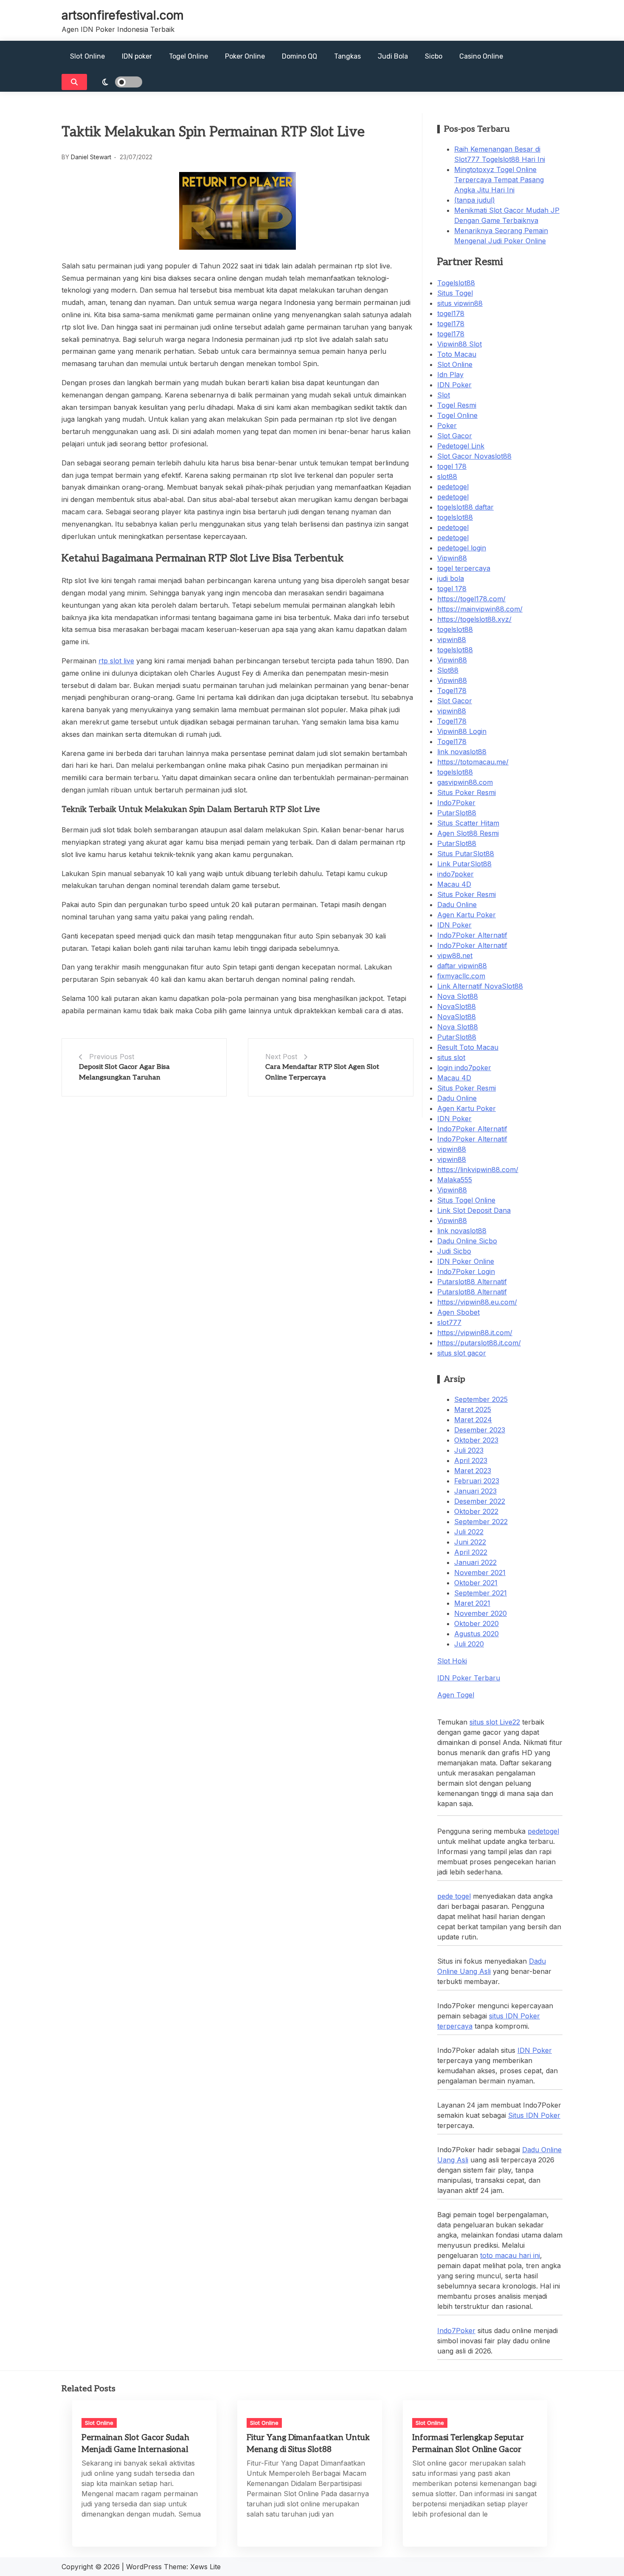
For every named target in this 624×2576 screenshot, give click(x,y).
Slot (444, 395)
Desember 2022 (480, 1501)
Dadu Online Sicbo (467, 1241)
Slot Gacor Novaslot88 (474, 456)
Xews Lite (205, 2567)
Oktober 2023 (476, 1440)
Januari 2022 (475, 1562)
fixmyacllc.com (461, 976)
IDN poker (137, 56)
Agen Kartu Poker (467, 915)
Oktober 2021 (476, 1583)
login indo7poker (464, 1068)
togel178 (451, 313)
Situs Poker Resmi (467, 792)
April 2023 (471, 1460)
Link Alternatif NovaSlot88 (480, 986)
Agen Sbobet (458, 1312)
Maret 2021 (472, 1603)
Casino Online (481, 56)
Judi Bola (393, 56)
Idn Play (450, 375)
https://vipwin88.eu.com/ (477, 1302)
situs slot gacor (462, 1353)
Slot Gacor (455, 436)
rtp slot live (116, 661)
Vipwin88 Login (462, 731)
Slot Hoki (452, 1661)
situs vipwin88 (460, 303)
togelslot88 (455, 517)
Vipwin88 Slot (460, 344)
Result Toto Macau (468, 1047)
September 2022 (481, 1522)
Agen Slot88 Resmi (468, 833)
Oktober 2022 (476, 1511)
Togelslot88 (456, 283)
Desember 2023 (480, 1430)
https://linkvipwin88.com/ (478, 1170)
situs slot (451, 1057)
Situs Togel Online (466, 1200)
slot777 (449, 1322)
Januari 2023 (475, 1491)
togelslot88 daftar (465, 507)
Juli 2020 (469, 1644)
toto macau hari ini (510, 2255)
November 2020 (481, 1613)
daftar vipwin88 (462, 966)
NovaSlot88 (457, 1006)
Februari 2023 (477, 1481)
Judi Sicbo (454, 1251)
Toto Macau (457, 354)
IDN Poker (454, 385)
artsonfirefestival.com (123, 15)
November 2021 (480, 1573)
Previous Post (112, 1057)
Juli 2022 (469, 1532)
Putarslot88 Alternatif (472, 1282)
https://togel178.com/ (471, 599)
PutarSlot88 (457, 813)
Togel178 (452, 691)
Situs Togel (455, 293)
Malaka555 (455, 1180)
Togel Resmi (457, 405)
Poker (447, 426)
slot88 (447, 476)
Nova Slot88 (458, 996)
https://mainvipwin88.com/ (480, 609)
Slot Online (87, 56)
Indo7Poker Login (466, 1271)
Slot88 (448, 670)
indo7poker (455, 874)
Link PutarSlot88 (464, 864)
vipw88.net (455, 955)
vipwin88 (452, 640)
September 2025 (481, 1399)
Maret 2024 (473, 1420)
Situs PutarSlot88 (466, 854)
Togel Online (188, 56)
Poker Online (245, 56)
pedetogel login (462, 548)
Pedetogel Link (461, 446)
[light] (117, 82)
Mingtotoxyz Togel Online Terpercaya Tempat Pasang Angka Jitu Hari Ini (499, 180)
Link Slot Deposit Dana (474, 1210)
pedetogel (453, 487)
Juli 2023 (469, 1450)
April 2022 (471, 1552)
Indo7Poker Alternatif (472, 935)
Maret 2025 (473, 1409)
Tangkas (347, 56)
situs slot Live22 (495, 1722)
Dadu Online (457, 905)
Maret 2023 (473, 1471)
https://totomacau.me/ (473, 762)
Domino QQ (299, 56)
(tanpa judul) (475, 200)
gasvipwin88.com (465, 782)
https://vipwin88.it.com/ (475, 1333)
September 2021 (481, 1593)
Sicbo (434, 56)
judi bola (451, 578)
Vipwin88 (452, 558)
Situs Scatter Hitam (468, 823)
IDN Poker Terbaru (469, 1678)
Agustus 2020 (476, 1634)
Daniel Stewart (91, 157)
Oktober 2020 (476, 1623)
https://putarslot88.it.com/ (479, 1343)
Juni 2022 (470, 1542)
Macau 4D (454, 884)
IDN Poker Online (466, 1261)
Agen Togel (456, 1695)
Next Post (281, 1057)
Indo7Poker (456, 803)
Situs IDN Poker (534, 2115)
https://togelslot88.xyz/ (474, 619)
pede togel (454, 1896)
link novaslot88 (462, 752)
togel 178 (452, 466)
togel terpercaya (464, 568)
